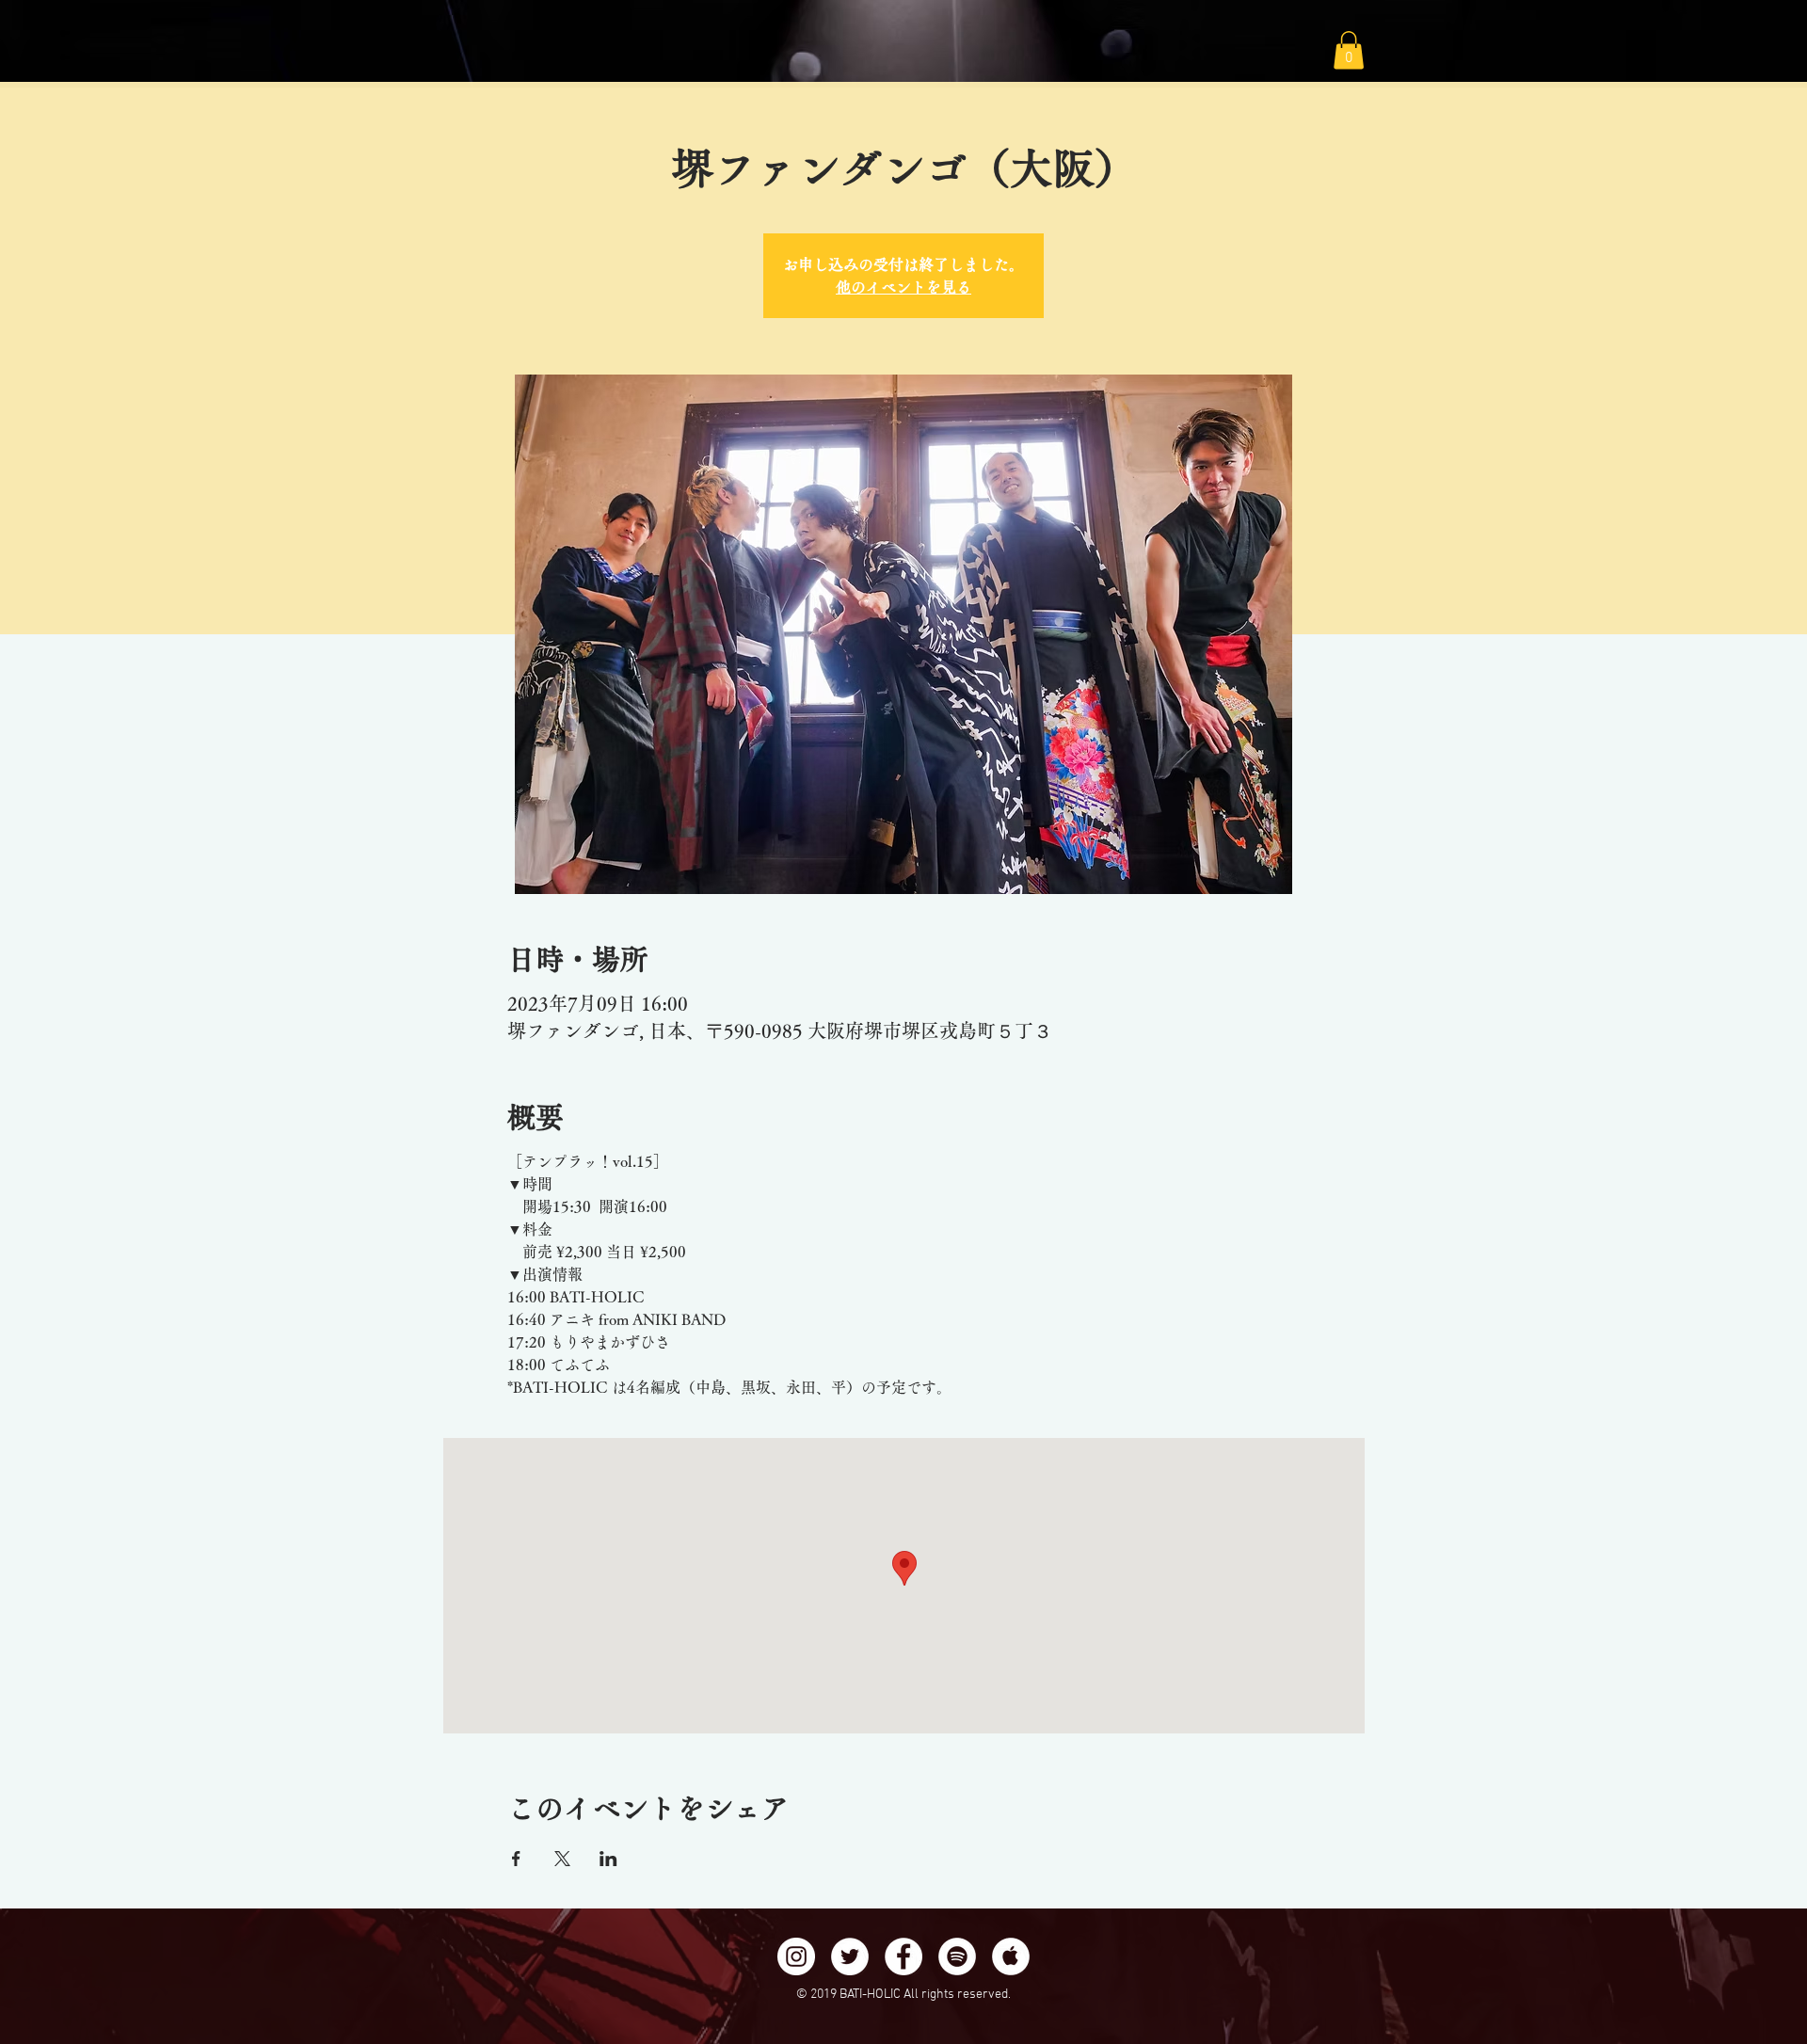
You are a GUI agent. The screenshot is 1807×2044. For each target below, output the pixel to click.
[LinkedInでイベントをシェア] (608, 1859)
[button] (1349, 50)
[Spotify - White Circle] (957, 1956)
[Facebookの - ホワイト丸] (903, 1956)
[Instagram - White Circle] (796, 1956)
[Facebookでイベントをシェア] (516, 1859)
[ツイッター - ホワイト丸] (850, 1956)
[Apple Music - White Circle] (1011, 1956)
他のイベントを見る (903, 287)
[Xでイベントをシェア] (562, 1859)
